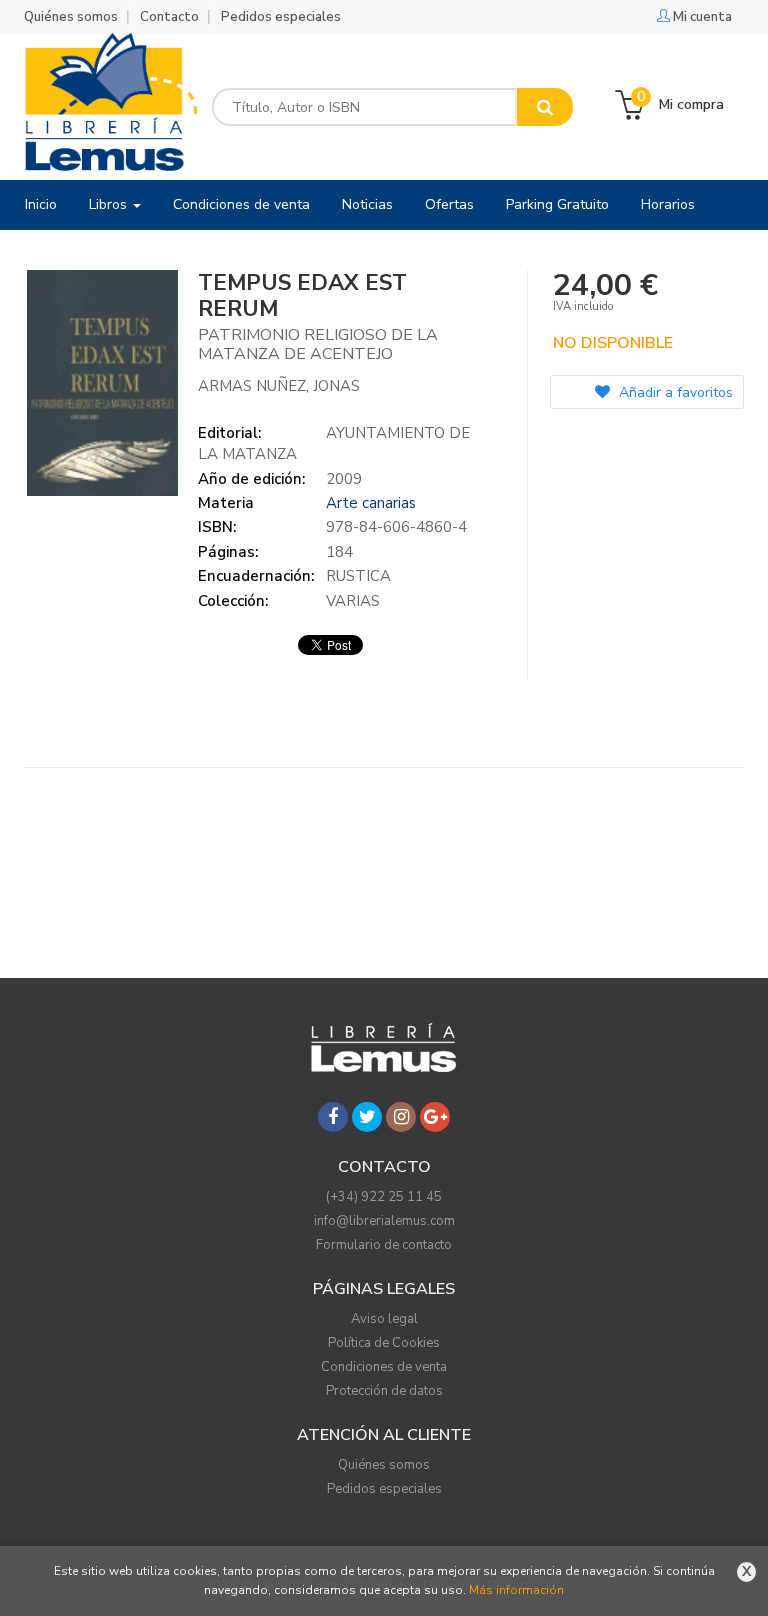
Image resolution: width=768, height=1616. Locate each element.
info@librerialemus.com (384, 1221)
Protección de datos (384, 1391)
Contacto (169, 17)
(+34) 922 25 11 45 (384, 1197)
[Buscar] (545, 107)
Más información (516, 1590)
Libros (110, 204)
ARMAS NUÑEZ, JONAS (279, 386)
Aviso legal (384, 1319)
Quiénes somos (71, 17)
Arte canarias (371, 503)
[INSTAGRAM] (401, 1117)
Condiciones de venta (384, 1367)
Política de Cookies (384, 1343)
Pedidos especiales (281, 17)
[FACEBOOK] (333, 1117)
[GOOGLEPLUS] (435, 1117)
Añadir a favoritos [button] (674, 392)
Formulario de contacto (384, 1245)
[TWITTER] (367, 1117)
